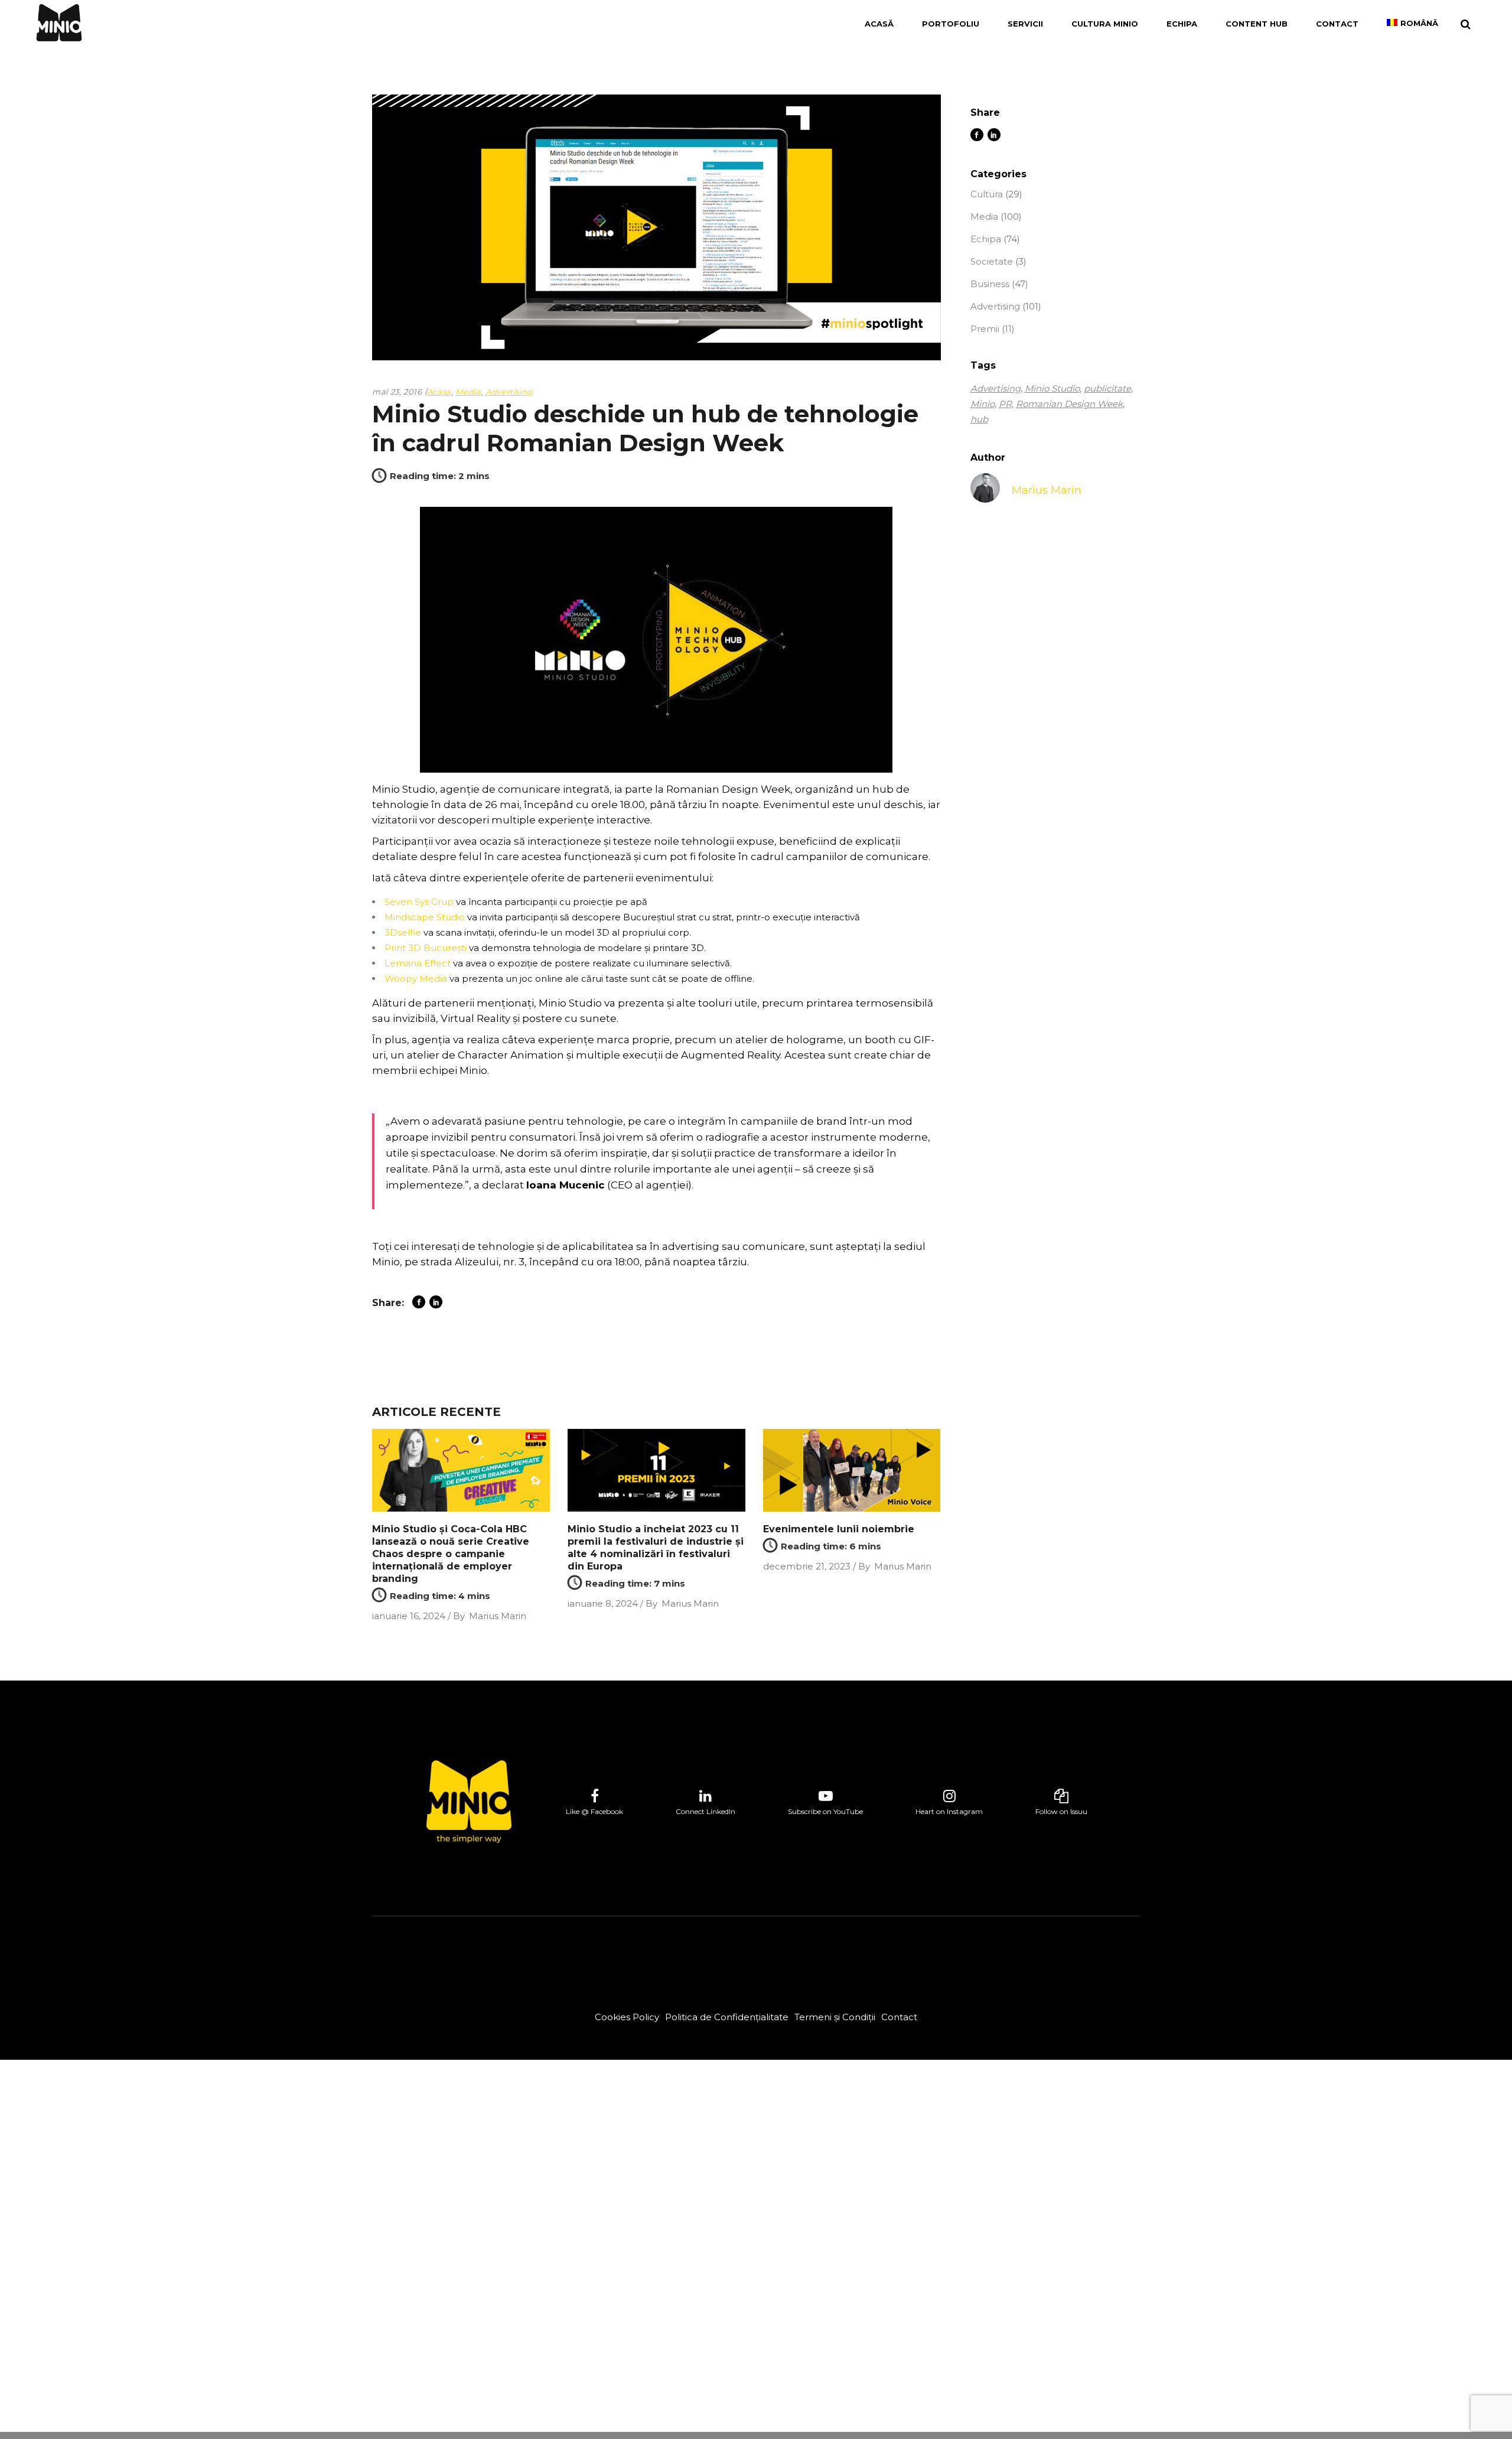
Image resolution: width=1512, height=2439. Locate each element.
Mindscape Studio (425, 917)
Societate (992, 261)
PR (1005, 404)
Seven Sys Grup (419, 902)
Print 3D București (426, 948)
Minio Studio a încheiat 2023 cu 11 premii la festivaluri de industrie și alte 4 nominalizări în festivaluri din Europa (656, 1548)
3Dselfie (403, 932)
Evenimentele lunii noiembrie (839, 1529)
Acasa (439, 392)
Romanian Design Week (1069, 404)
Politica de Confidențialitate (727, 2017)
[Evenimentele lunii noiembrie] (852, 1471)
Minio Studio (1052, 388)
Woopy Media (416, 978)
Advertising (509, 392)
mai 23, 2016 (397, 392)
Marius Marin (498, 1616)
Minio (983, 404)
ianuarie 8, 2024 (603, 1603)
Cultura (987, 194)
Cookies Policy (627, 2017)
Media (468, 392)
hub (979, 419)
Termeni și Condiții (835, 2017)
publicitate (1107, 388)
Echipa (986, 239)
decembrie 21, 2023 (807, 1566)
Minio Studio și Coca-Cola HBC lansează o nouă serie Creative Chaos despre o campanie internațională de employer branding (451, 1554)
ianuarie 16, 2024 (409, 1616)
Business (990, 284)
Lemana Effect (418, 963)
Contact (899, 2017)
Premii (985, 329)
